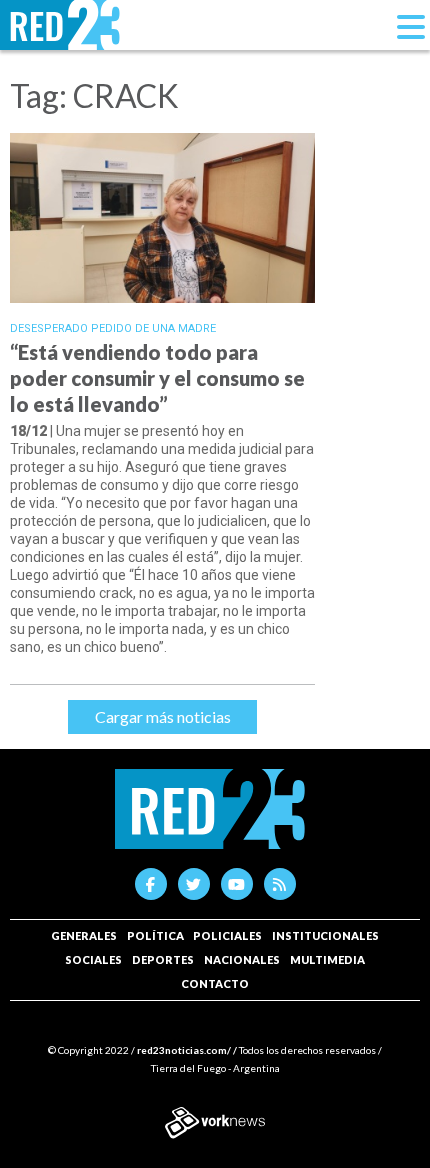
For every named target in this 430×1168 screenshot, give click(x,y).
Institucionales (325, 935)
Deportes (163, 959)
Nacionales (242, 959)
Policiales (227, 935)
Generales (84, 935)
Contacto (215, 983)
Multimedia (327, 959)
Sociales (93, 959)
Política (155, 935)
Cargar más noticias (163, 716)
